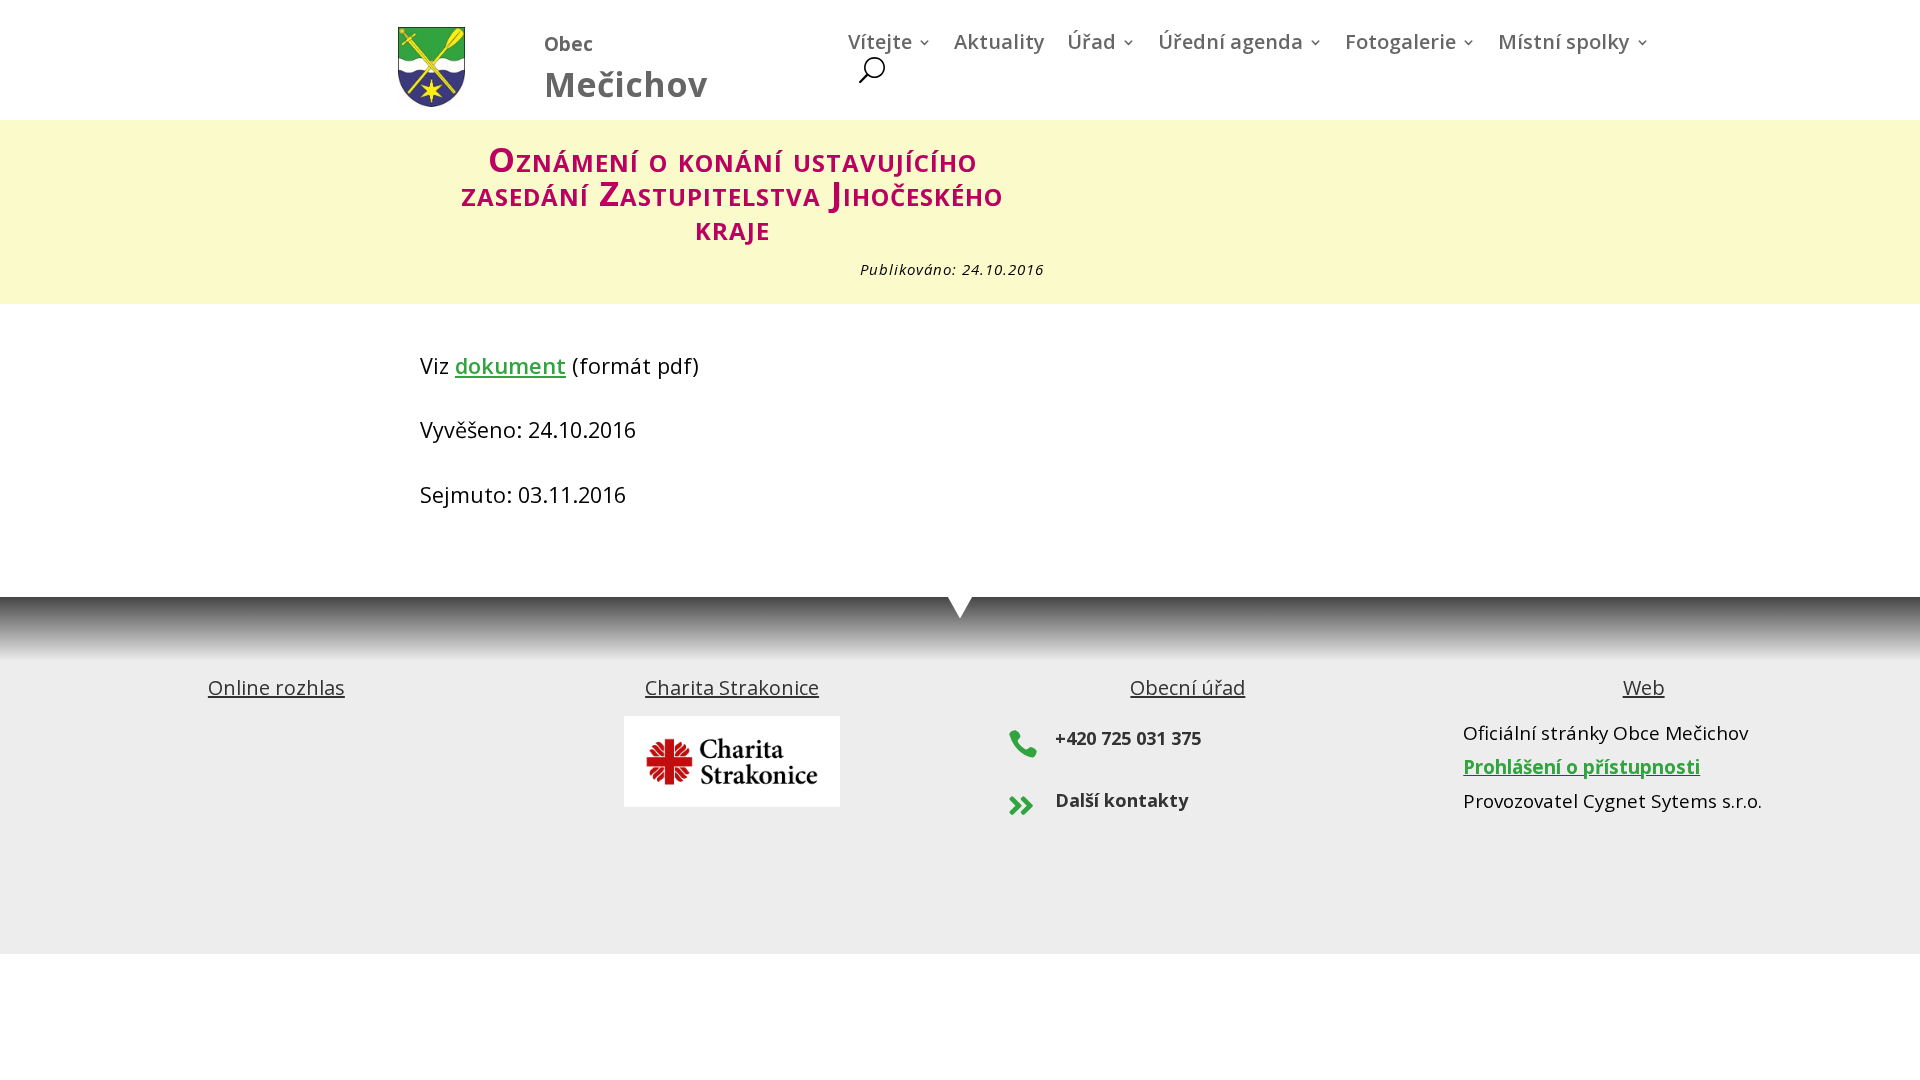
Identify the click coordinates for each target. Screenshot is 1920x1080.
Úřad (1091, 45)
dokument (510, 365)
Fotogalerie (1400, 45)
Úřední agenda (1230, 45)
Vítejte (880, 45)
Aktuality (999, 45)
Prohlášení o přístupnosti (1581, 767)
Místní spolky (1564, 45)
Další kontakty (1121, 800)
